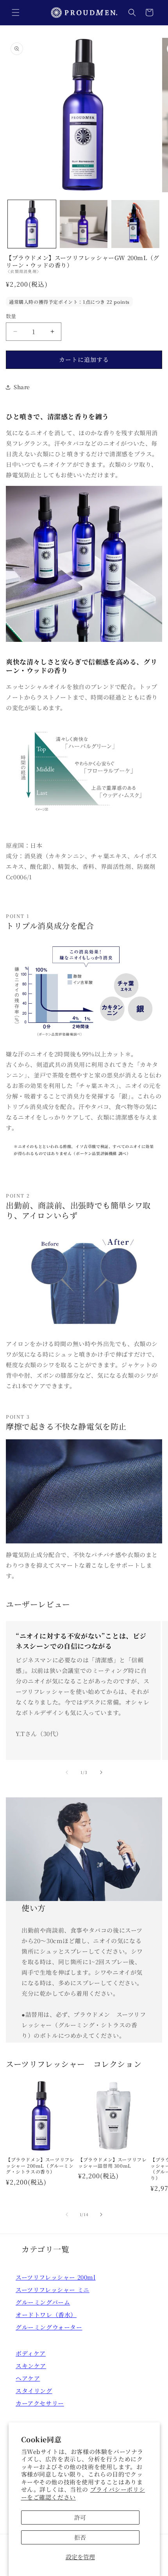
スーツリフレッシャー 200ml (56, 2277)
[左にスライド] (67, 1772)
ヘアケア (28, 2378)
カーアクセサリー (40, 2403)
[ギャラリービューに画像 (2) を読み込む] (84, 224)
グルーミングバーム (43, 2302)
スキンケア (31, 2366)
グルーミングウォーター (49, 2327)
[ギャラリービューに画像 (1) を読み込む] (32, 224)
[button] (16, 12)
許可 (80, 2517)
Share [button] (22, 387)
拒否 (80, 2537)
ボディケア (31, 2353)
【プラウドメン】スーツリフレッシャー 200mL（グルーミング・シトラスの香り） (40, 2166)
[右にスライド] (101, 1772)
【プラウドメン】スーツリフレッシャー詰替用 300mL (112, 2162)
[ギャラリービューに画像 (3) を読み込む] (135, 224)
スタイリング (34, 2391)
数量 (11, 316)
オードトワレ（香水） (46, 2315)
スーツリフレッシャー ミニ (53, 2290)
